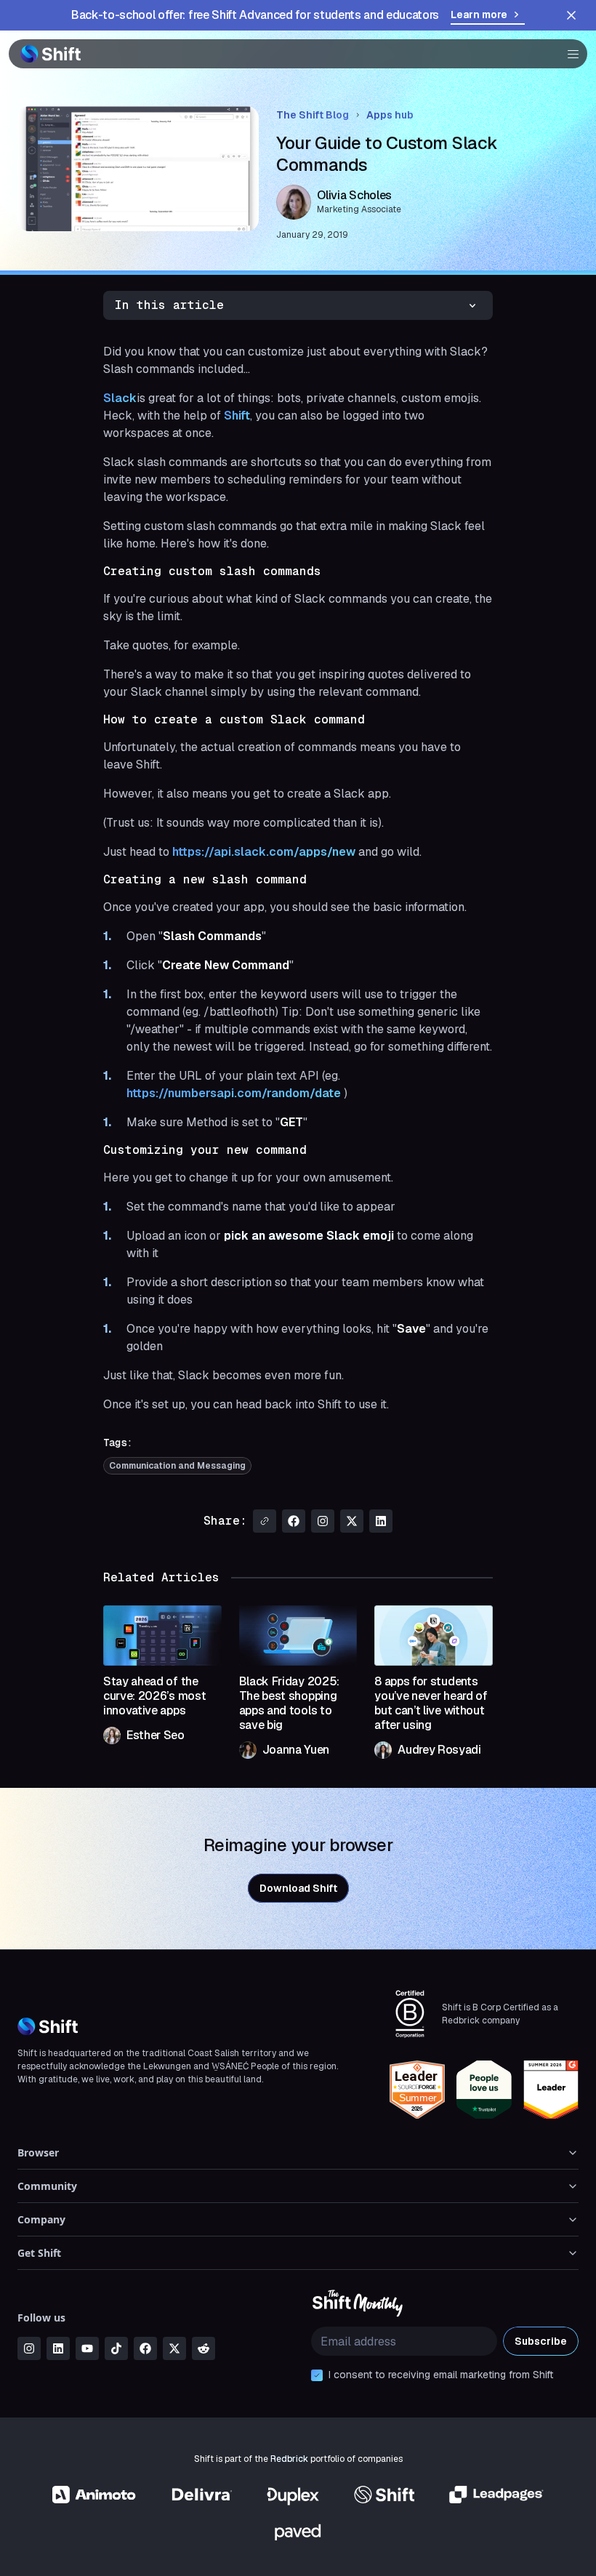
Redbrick (289, 2459)
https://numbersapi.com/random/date (234, 1093)
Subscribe (541, 2341)
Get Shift (39, 2253)
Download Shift (298, 1888)
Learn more (479, 15)
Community (47, 2186)
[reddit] (204, 2348)
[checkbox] (317, 2375)
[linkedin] (58, 2348)
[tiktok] (116, 2348)
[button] (568, 54)
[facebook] (145, 2348)
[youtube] (87, 2348)
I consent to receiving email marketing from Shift (441, 2375)
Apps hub (390, 115)
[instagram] (29, 2348)
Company (41, 2219)
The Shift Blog (313, 115)
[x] (174, 2348)
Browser (38, 2152)
